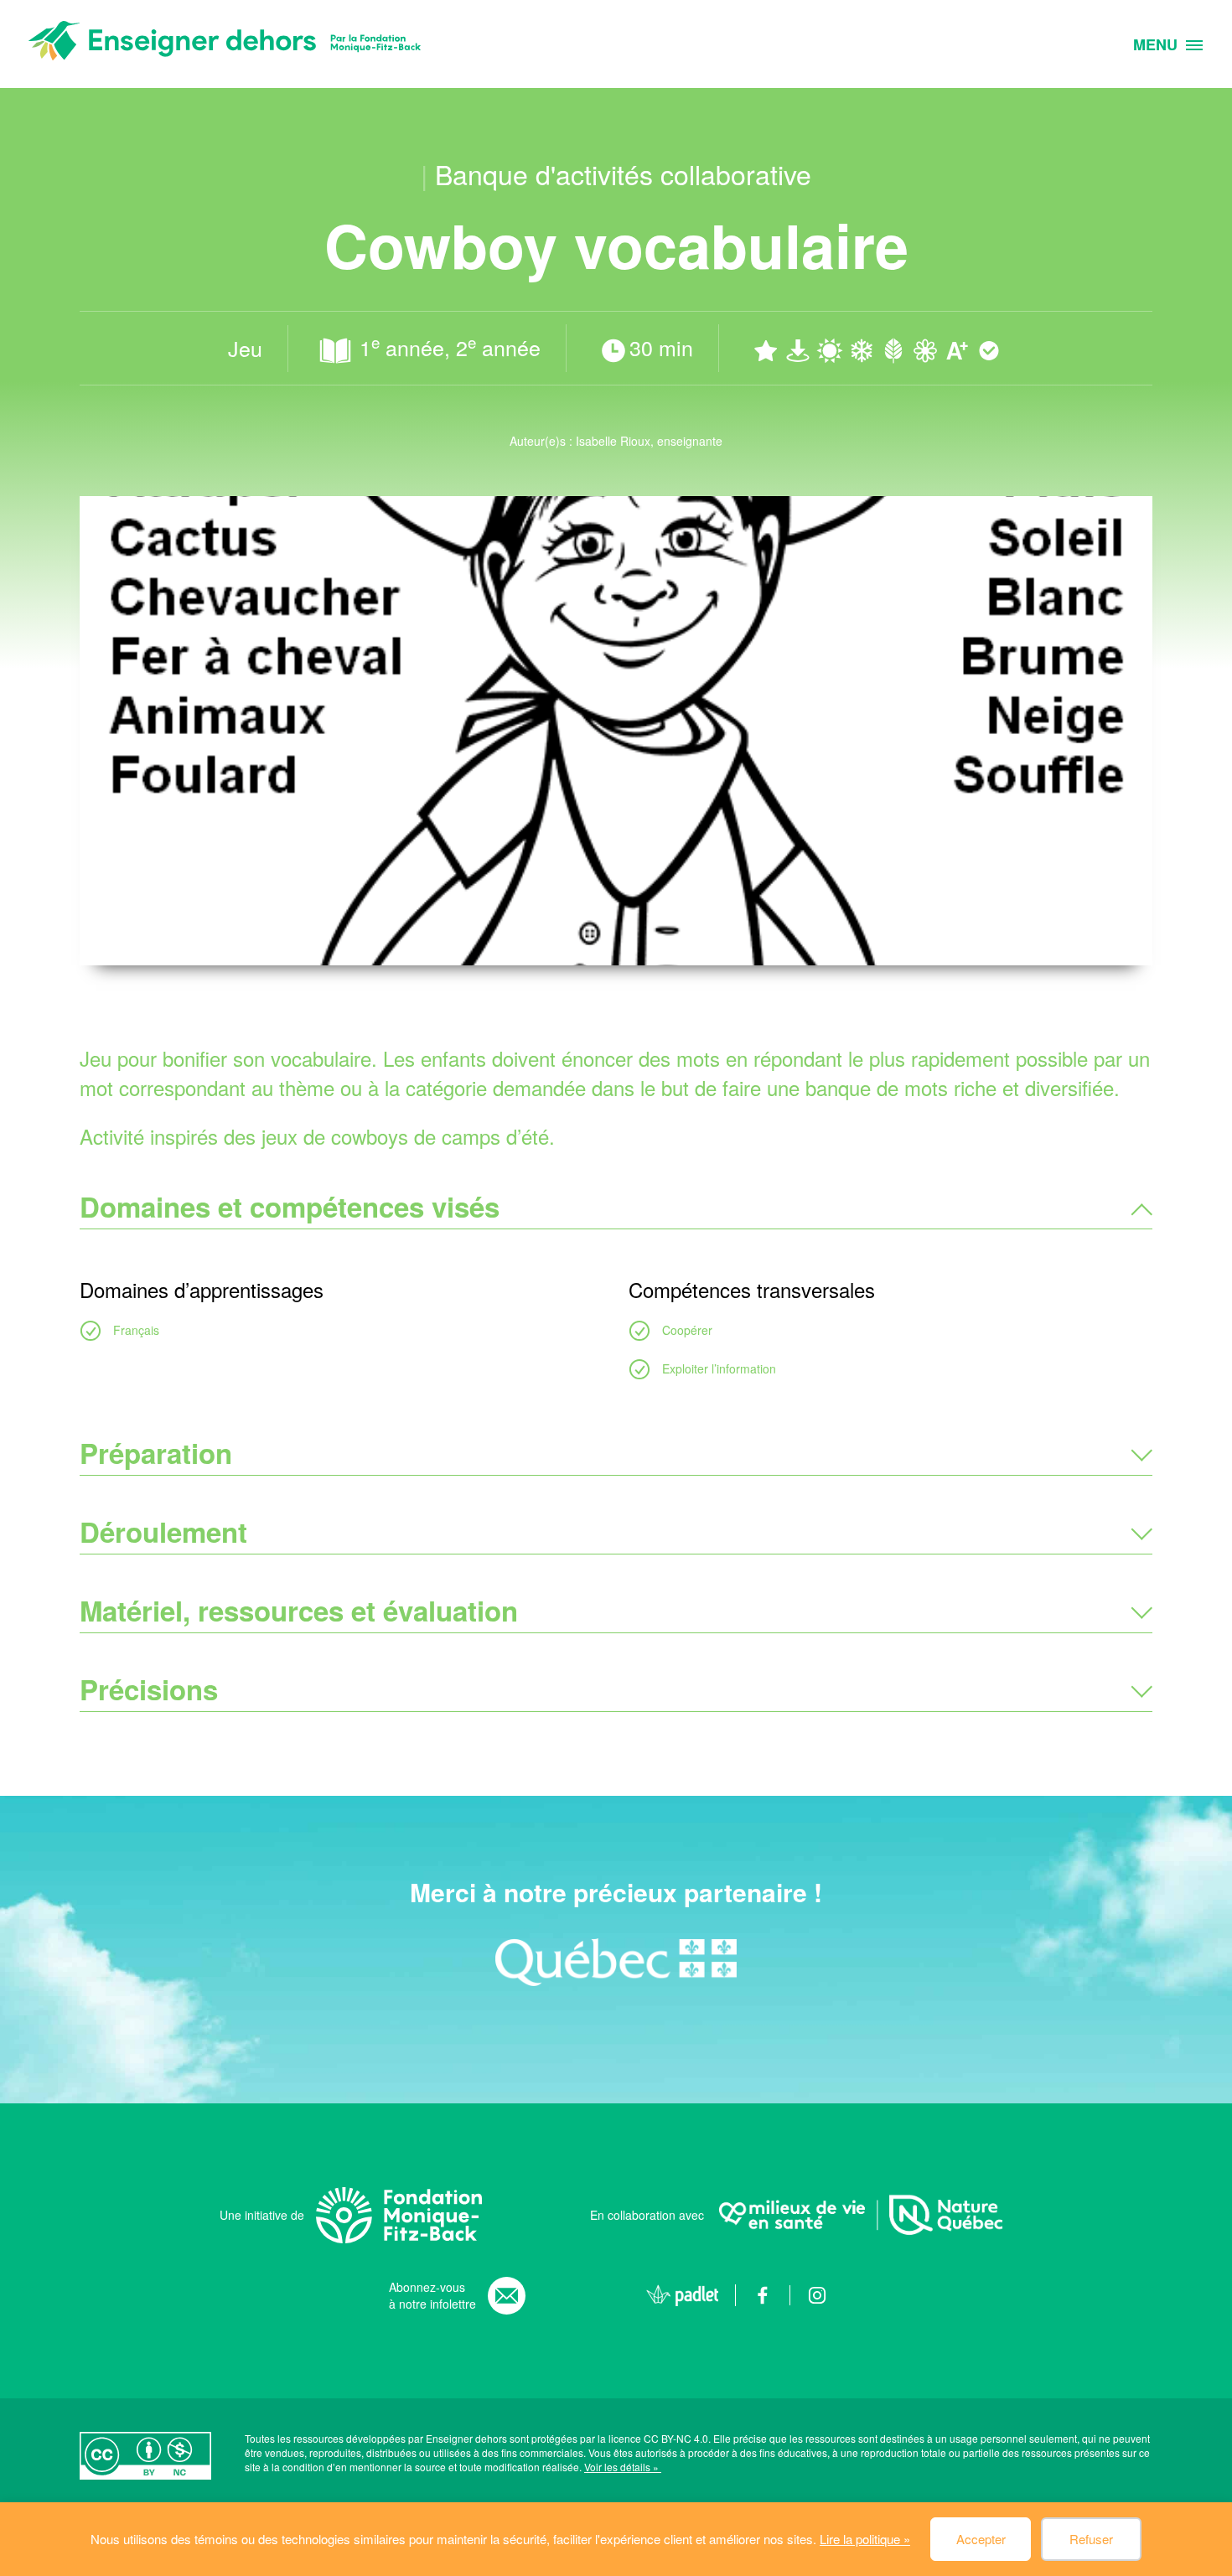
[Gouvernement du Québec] (616, 1962)
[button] (616, 1207)
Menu (1155, 45)
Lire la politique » (865, 2539)
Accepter (981, 2539)
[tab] (616, 1207)
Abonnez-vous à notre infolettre (432, 2295)
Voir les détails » (623, 2466)
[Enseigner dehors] (225, 44)
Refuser (1091, 2539)
